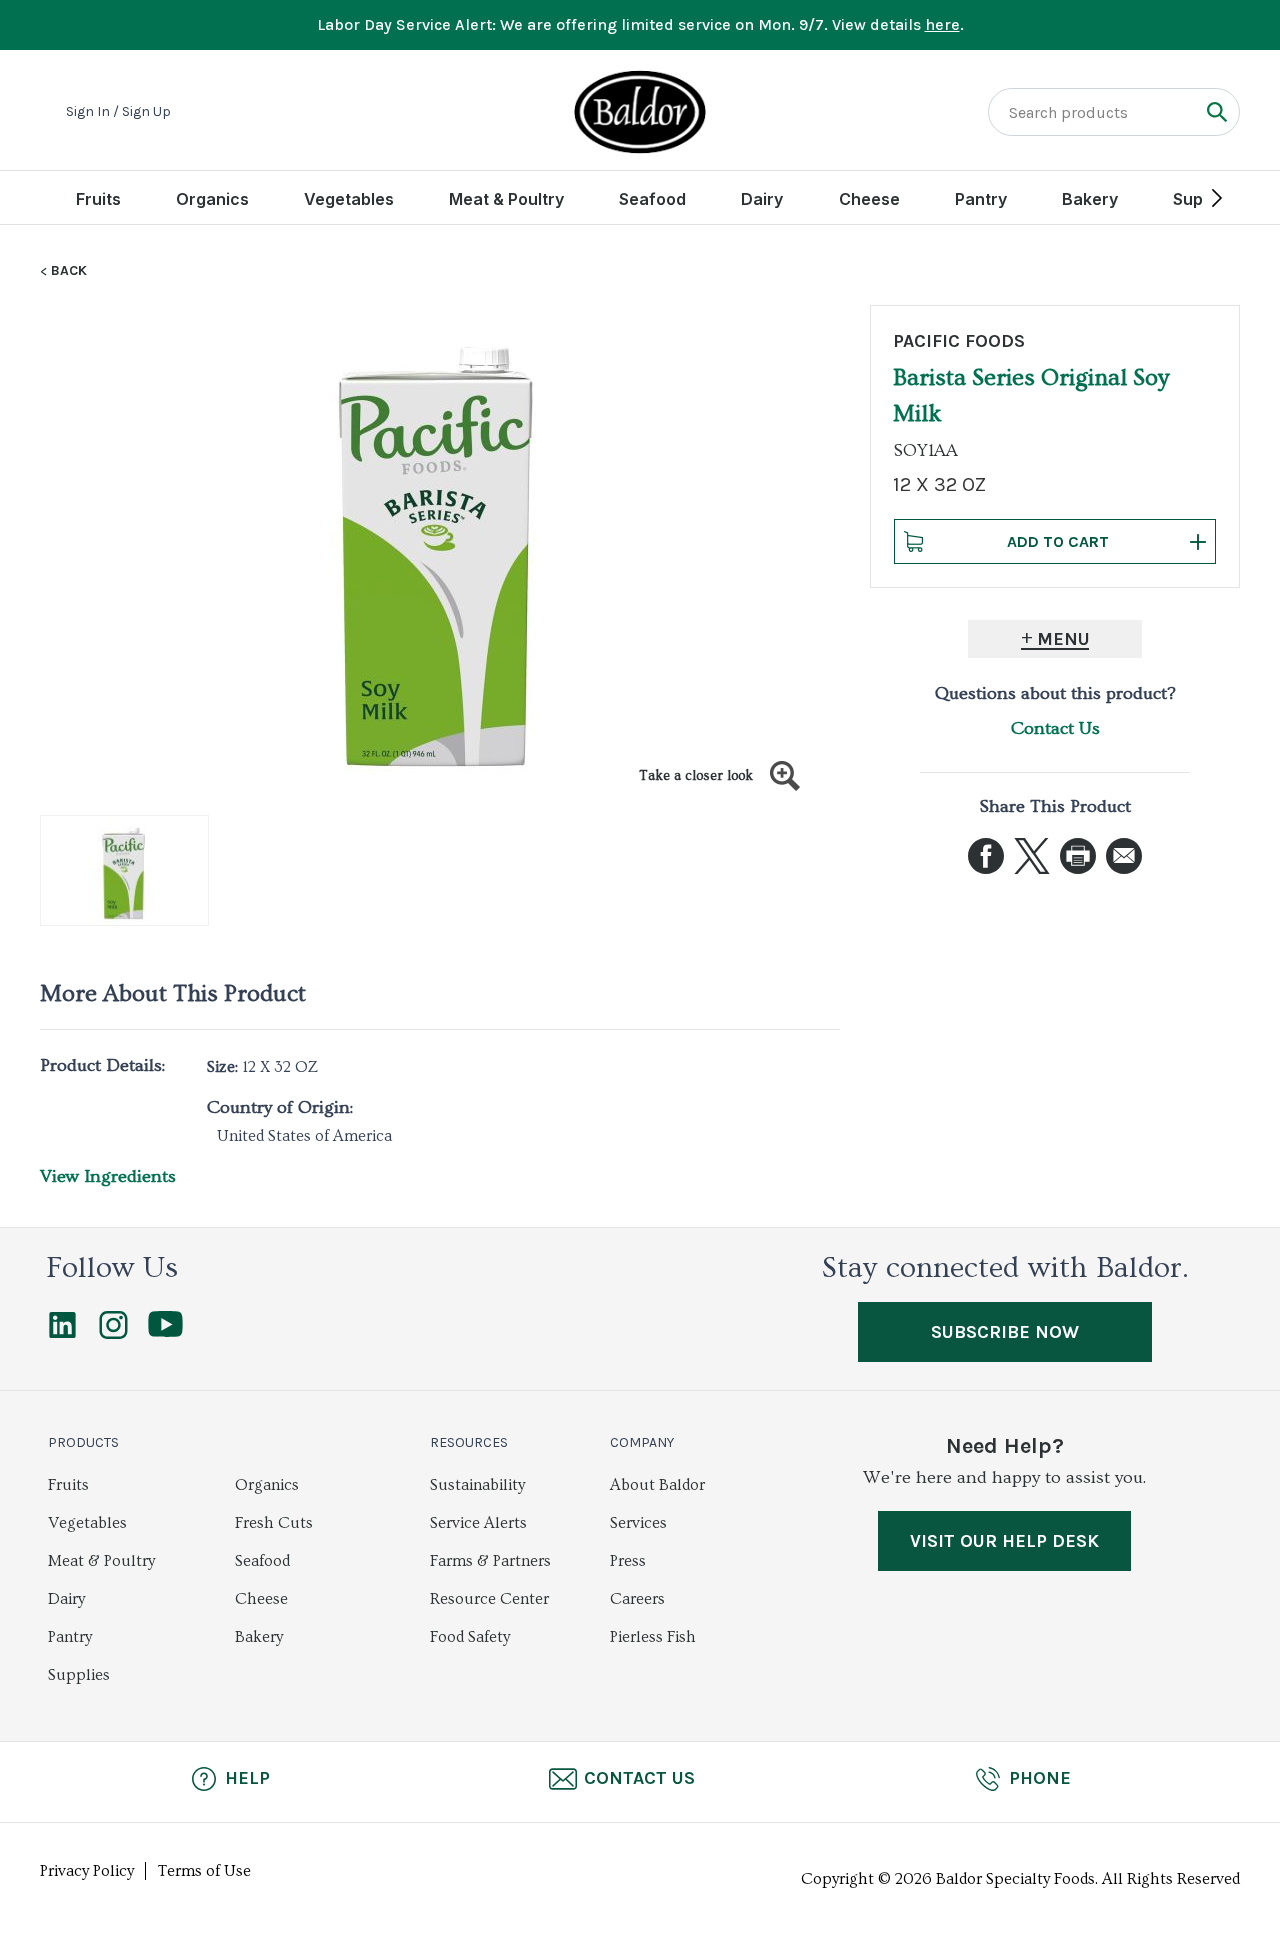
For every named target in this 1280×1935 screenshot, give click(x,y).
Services (638, 1523)
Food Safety (470, 1637)
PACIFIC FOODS (959, 341)
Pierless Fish (653, 1637)
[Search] (1216, 111)
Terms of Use (204, 1871)
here (942, 24)
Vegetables (349, 199)
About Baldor (657, 1485)
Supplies (79, 1675)
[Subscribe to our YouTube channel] (165, 1332)
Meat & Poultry (506, 199)
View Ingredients (108, 1176)
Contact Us (1055, 728)
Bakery (1090, 199)
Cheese (869, 199)
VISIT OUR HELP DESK (1004, 1541)
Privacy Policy (87, 1871)
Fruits (98, 199)
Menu (1063, 639)
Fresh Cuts (274, 1523)
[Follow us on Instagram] (113, 1334)
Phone (1040, 1778)
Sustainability (477, 1485)
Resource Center (489, 1599)
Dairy (762, 199)
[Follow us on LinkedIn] (62, 1334)
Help (247, 1778)
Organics (212, 199)
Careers (637, 1599)
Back (69, 271)
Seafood (652, 199)
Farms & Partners (490, 1561)
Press (628, 1561)
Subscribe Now (1005, 1332)
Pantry (981, 199)
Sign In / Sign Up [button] (118, 112)
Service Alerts (478, 1523)
